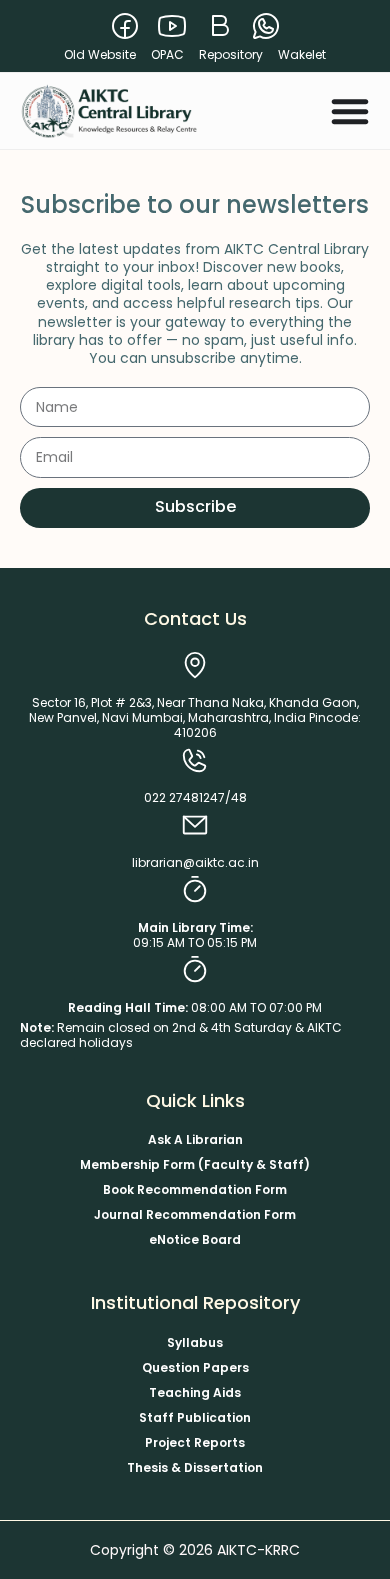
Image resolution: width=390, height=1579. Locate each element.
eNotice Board (195, 1239)
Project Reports (195, 1442)
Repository (231, 54)
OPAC (167, 54)
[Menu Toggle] (350, 111)
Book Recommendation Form (195, 1189)
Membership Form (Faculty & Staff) (195, 1164)
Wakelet (302, 54)
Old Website (100, 54)
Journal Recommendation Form (195, 1214)
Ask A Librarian (195, 1139)
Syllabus (195, 1342)
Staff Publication (195, 1417)
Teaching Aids (195, 1392)
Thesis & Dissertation (195, 1467)
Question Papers (195, 1367)
